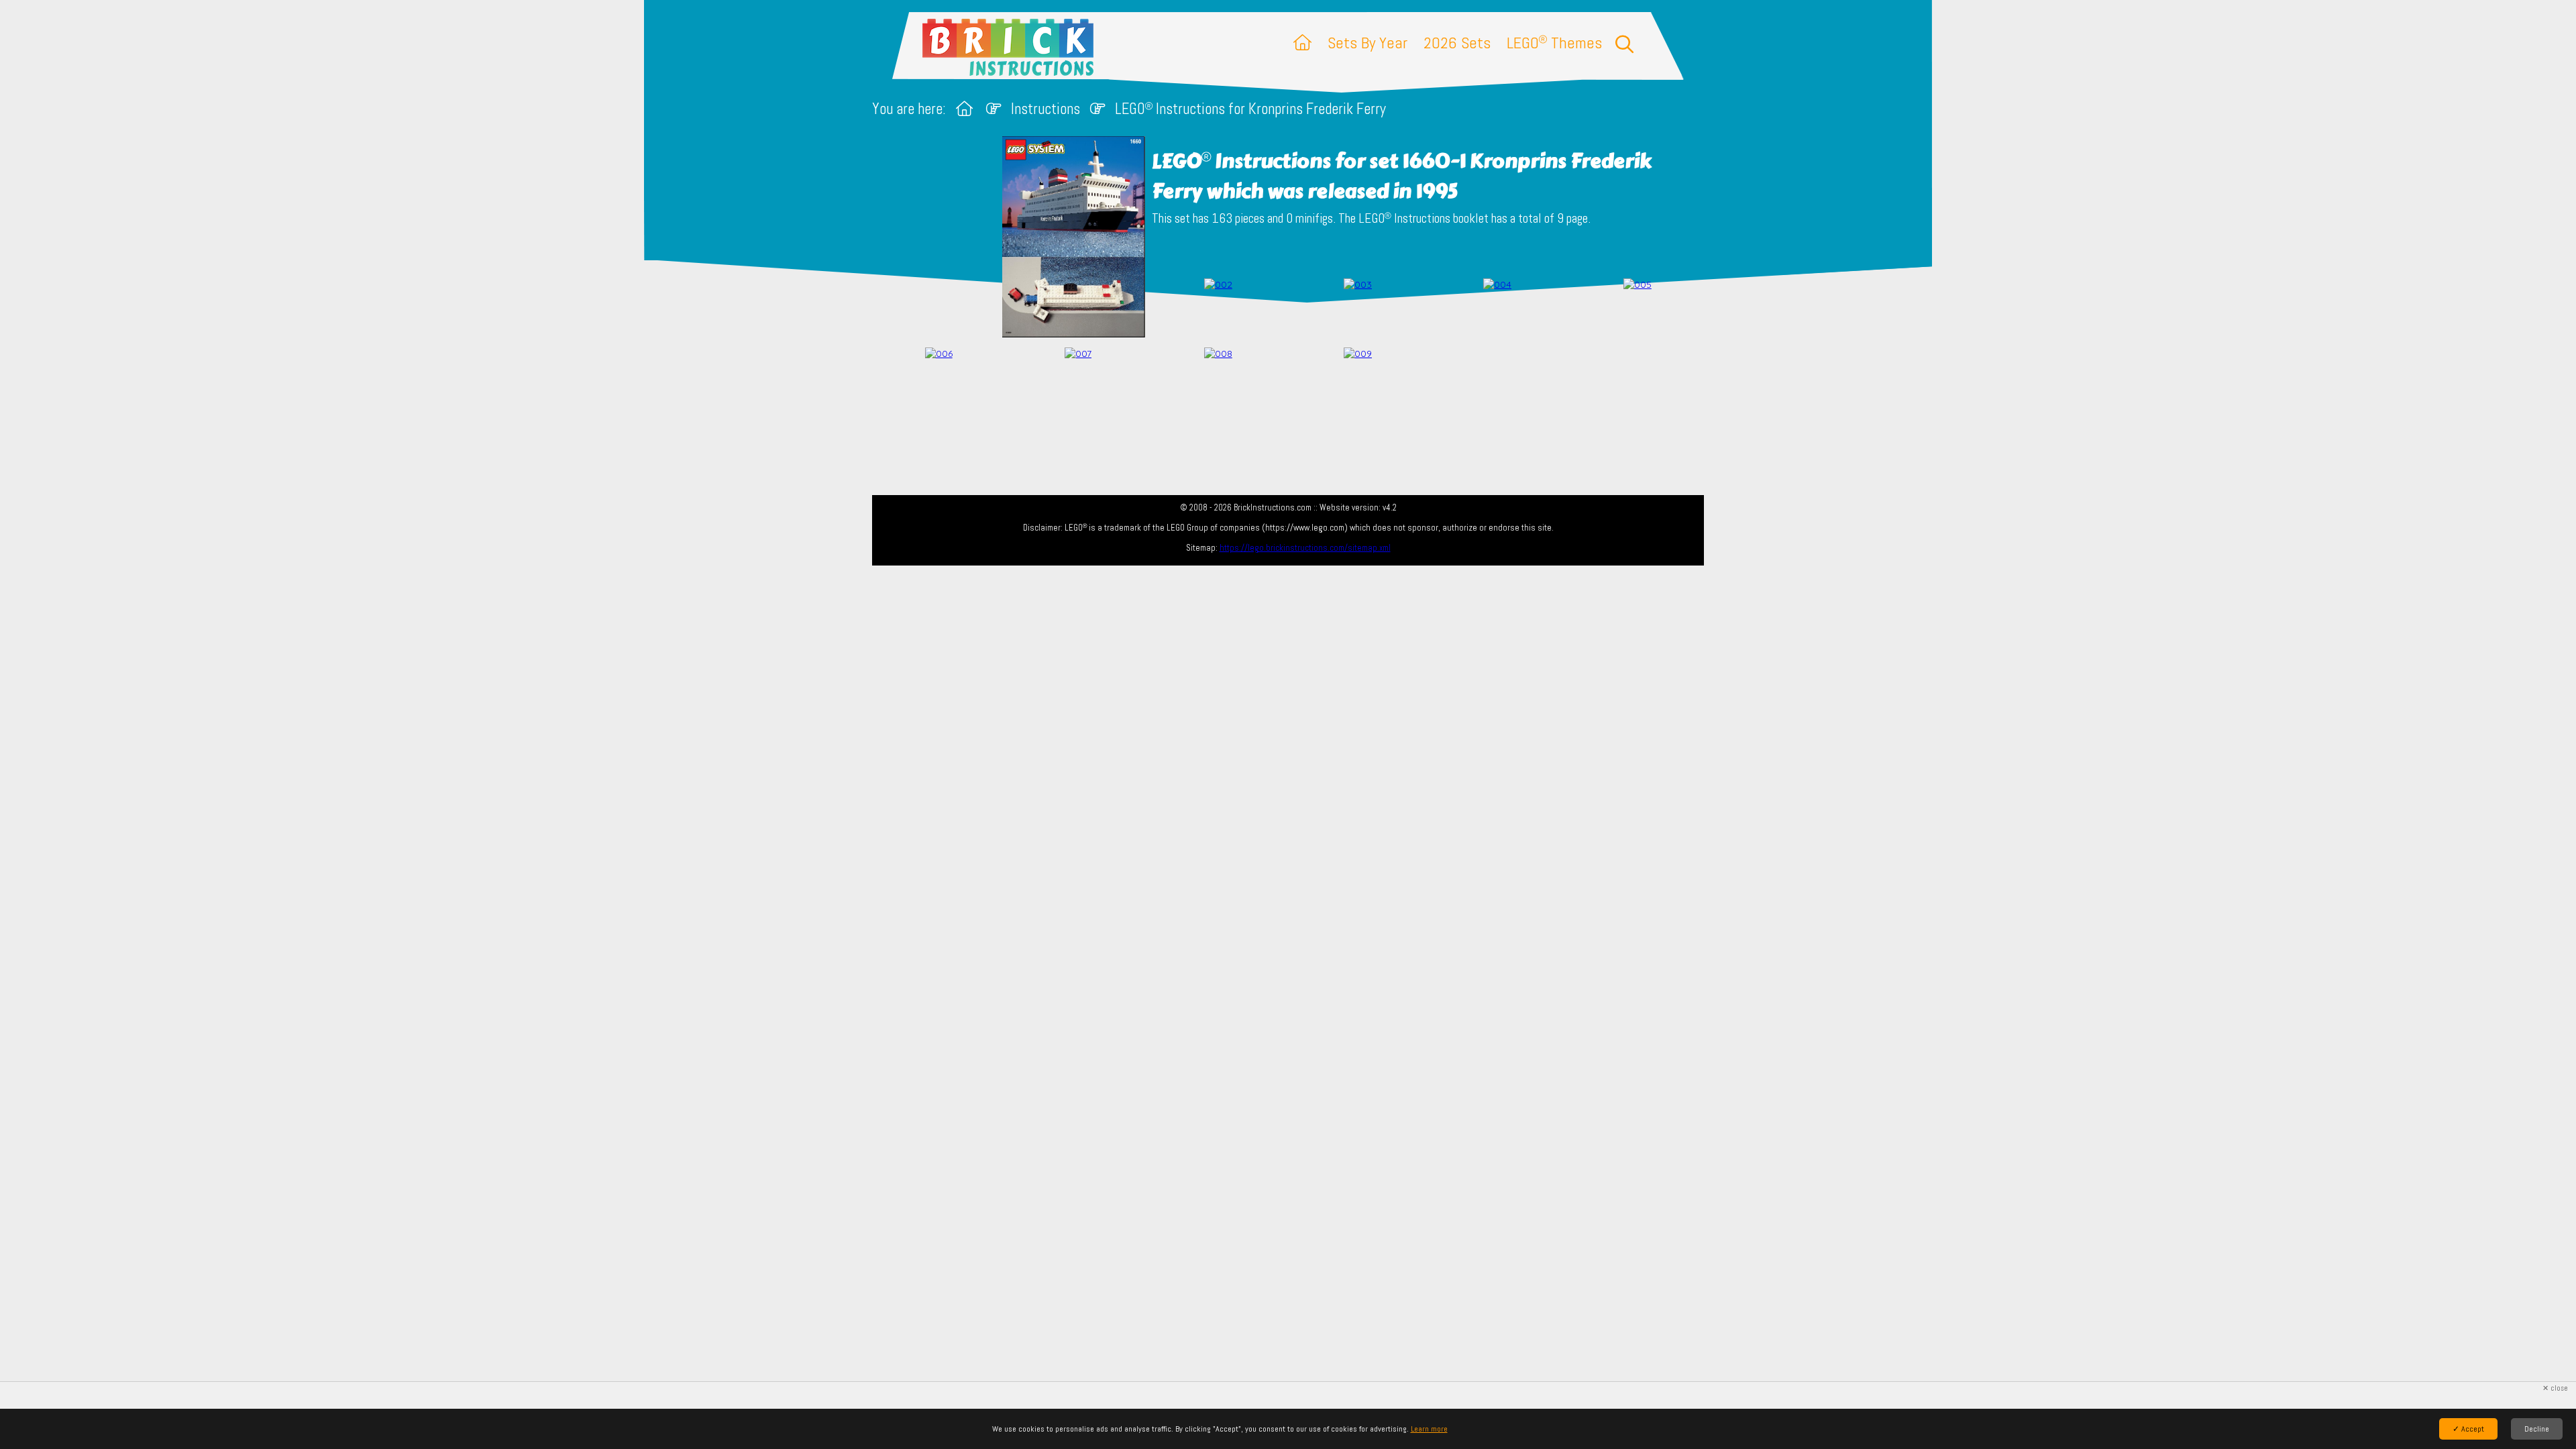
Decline (2537, 1429)
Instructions (1045, 109)
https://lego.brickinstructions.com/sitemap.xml (1305, 548)
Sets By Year (1367, 43)
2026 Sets (1457, 43)
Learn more (1429, 1429)
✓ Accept (2468, 1429)
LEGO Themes (1554, 43)
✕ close (2555, 1388)
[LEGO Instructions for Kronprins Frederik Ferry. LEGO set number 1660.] (1218, 310)
